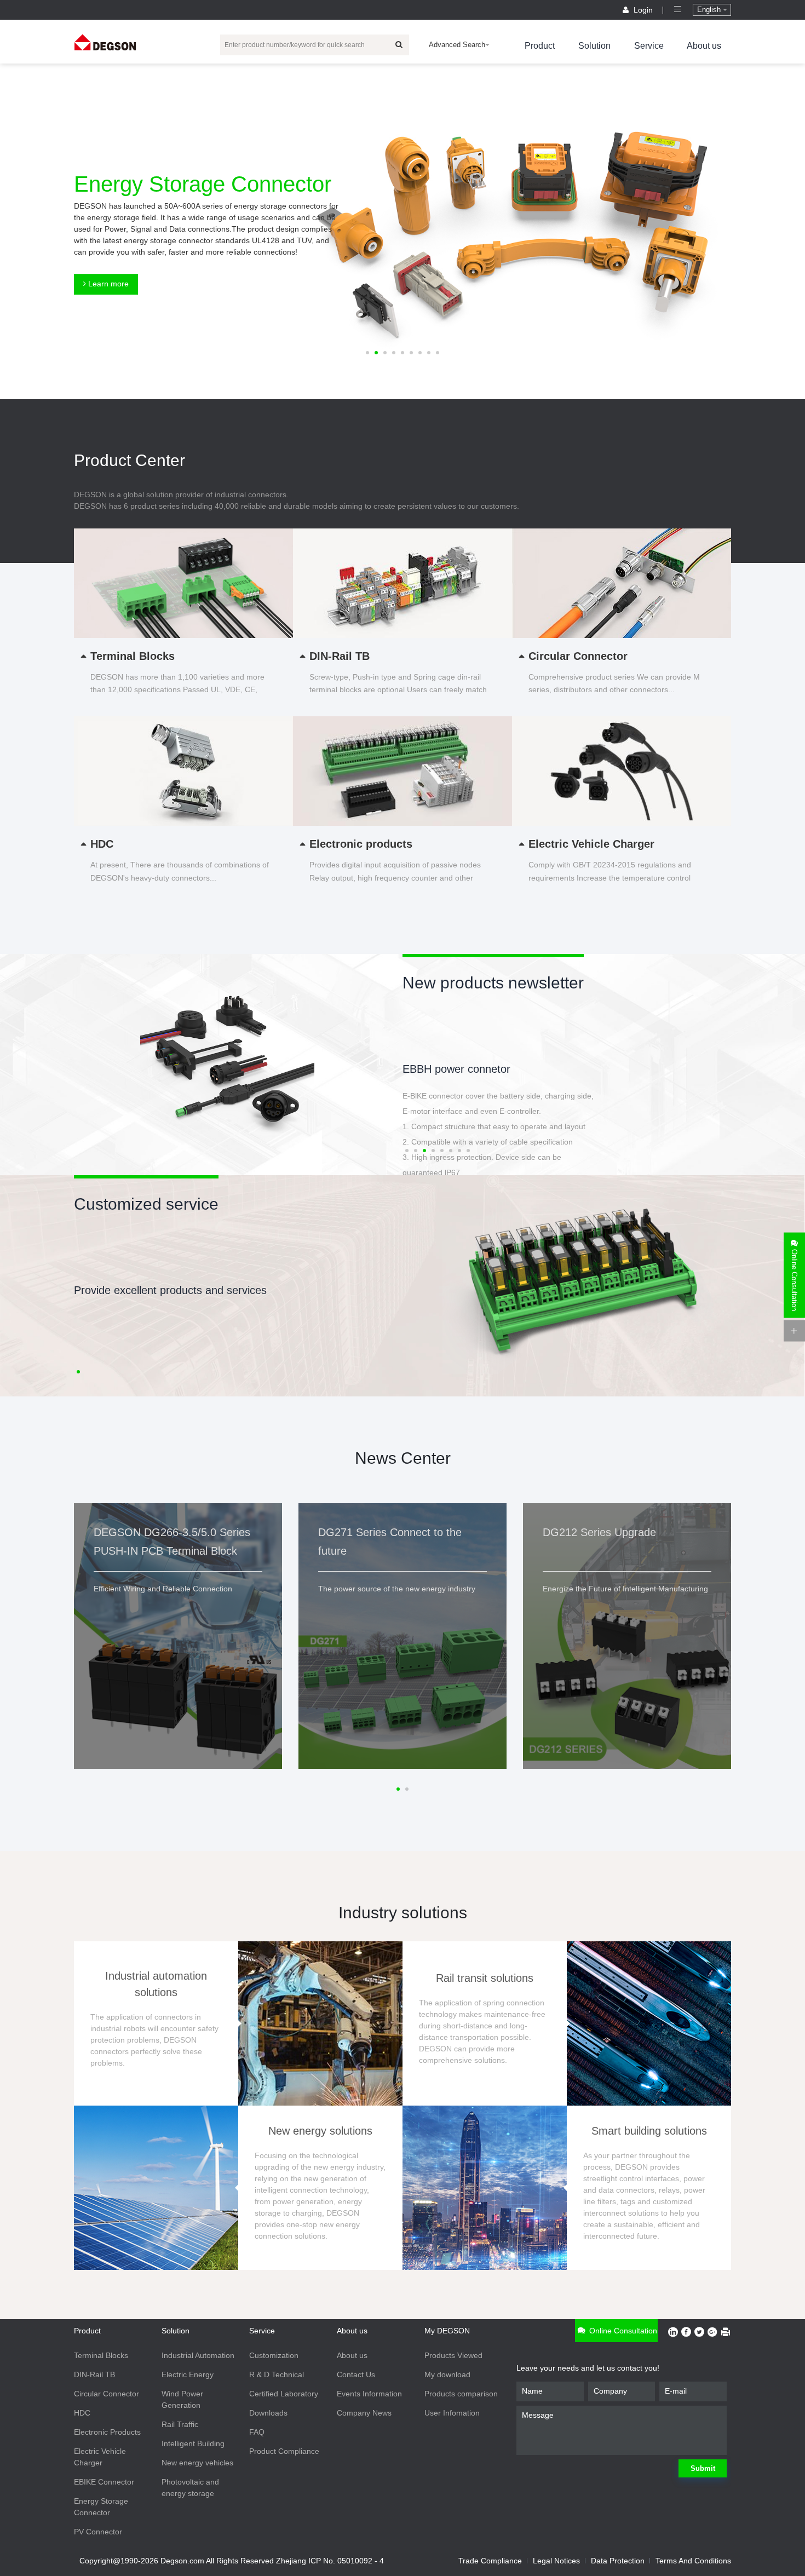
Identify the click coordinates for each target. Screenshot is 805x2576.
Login (643, 10)
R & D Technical (277, 2374)
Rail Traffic (180, 2424)
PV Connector (98, 2532)
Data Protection (618, 2561)
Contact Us (356, 2374)
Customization (274, 2355)
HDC (82, 2413)
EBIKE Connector (104, 2482)
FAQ (257, 2432)
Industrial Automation (198, 2355)
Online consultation (622, 2331)
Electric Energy (188, 2374)
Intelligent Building (193, 2443)
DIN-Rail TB (94, 2374)
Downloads (268, 2413)
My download (447, 2374)
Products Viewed (453, 2355)
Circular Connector (107, 2394)
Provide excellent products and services (170, 1290)
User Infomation (452, 2413)
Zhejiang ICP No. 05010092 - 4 (330, 2561)
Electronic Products (107, 2432)
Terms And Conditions (693, 2561)
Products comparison (461, 2394)
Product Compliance (284, 2451)
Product (540, 46)
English (710, 10)
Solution (594, 46)
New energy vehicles (197, 2463)
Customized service (146, 1204)
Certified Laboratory (284, 2394)
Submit (703, 2468)
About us (704, 46)
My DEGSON (447, 2331)
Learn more (107, 284)
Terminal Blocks (101, 2355)
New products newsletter (493, 983)
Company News (364, 2413)
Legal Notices (556, 2561)
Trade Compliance (490, 2561)
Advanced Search (457, 45)
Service (649, 46)
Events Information (369, 2394)
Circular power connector (463, 1069)
